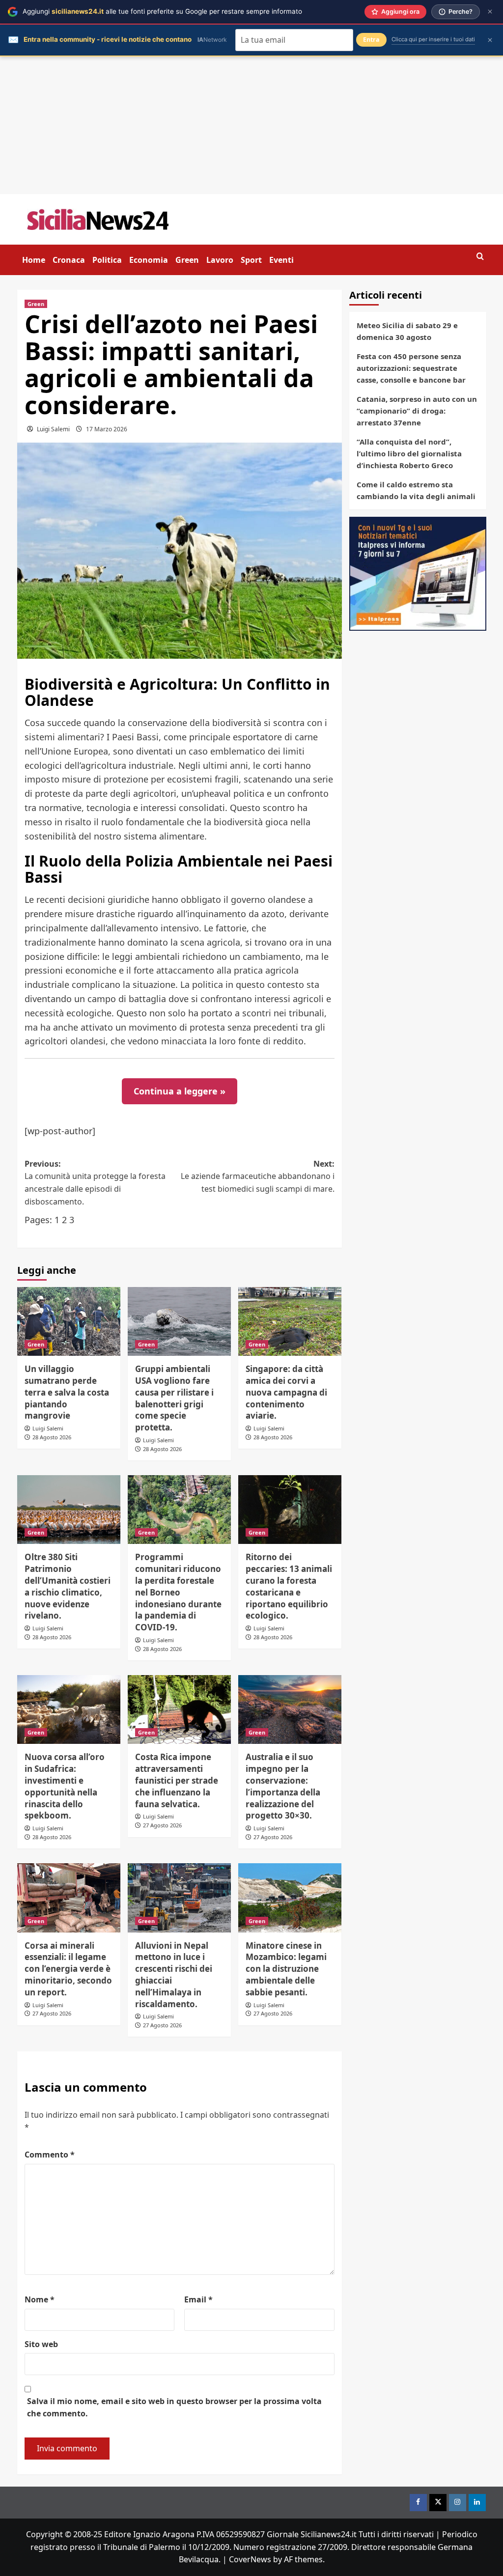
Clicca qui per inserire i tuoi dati (433, 39)
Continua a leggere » (180, 1091)
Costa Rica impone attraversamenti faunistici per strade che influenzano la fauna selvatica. (177, 1780)
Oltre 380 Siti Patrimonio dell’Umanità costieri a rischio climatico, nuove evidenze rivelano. (68, 1586)
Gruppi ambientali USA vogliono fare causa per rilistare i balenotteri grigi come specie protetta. (174, 1398)
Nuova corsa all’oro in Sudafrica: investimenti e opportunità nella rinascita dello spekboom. (65, 1786)
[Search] (480, 257)
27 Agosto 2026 (162, 1825)
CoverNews (250, 2559)
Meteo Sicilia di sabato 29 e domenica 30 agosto (407, 331)
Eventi (281, 260)
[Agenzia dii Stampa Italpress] (418, 573)
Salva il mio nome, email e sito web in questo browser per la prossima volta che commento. (174, 2408)
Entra (371, 40)
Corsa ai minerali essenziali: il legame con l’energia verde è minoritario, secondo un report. (68, 1969)
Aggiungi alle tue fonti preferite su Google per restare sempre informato (162, 11)
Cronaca (69, 260)
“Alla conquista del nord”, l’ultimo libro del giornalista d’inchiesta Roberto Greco (409, 453)
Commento (50, 2155)
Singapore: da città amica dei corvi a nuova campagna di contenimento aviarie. (286, 1392)
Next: (258, 1176)
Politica (107, 260)
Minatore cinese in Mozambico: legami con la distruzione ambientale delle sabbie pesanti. (286, 1969)
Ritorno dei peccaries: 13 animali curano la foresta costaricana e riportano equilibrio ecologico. (289, 1586)
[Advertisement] (251, 125)
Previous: (95, 1183)
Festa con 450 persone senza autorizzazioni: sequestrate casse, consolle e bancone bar (411, 368)
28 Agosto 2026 (52, 1437)
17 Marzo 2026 (107, 429)
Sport (251, 260)
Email (198, 2299)
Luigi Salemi (53, 429)
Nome (40, 2299)
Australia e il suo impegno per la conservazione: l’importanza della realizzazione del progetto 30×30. (283, 1786)
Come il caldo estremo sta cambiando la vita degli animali (416, 490)
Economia (149, 260)
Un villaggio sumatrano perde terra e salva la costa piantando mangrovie (67, 1392)
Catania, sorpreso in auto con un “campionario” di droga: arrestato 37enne (417, 411)
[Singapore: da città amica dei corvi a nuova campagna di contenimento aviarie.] (290, 1321)
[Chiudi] (490, 12)
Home (34, 260)
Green (187, 260)
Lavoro (220, 260)
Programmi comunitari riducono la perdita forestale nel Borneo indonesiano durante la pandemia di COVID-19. (178, 1592)
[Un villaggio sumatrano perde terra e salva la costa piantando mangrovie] (69, 1321)
